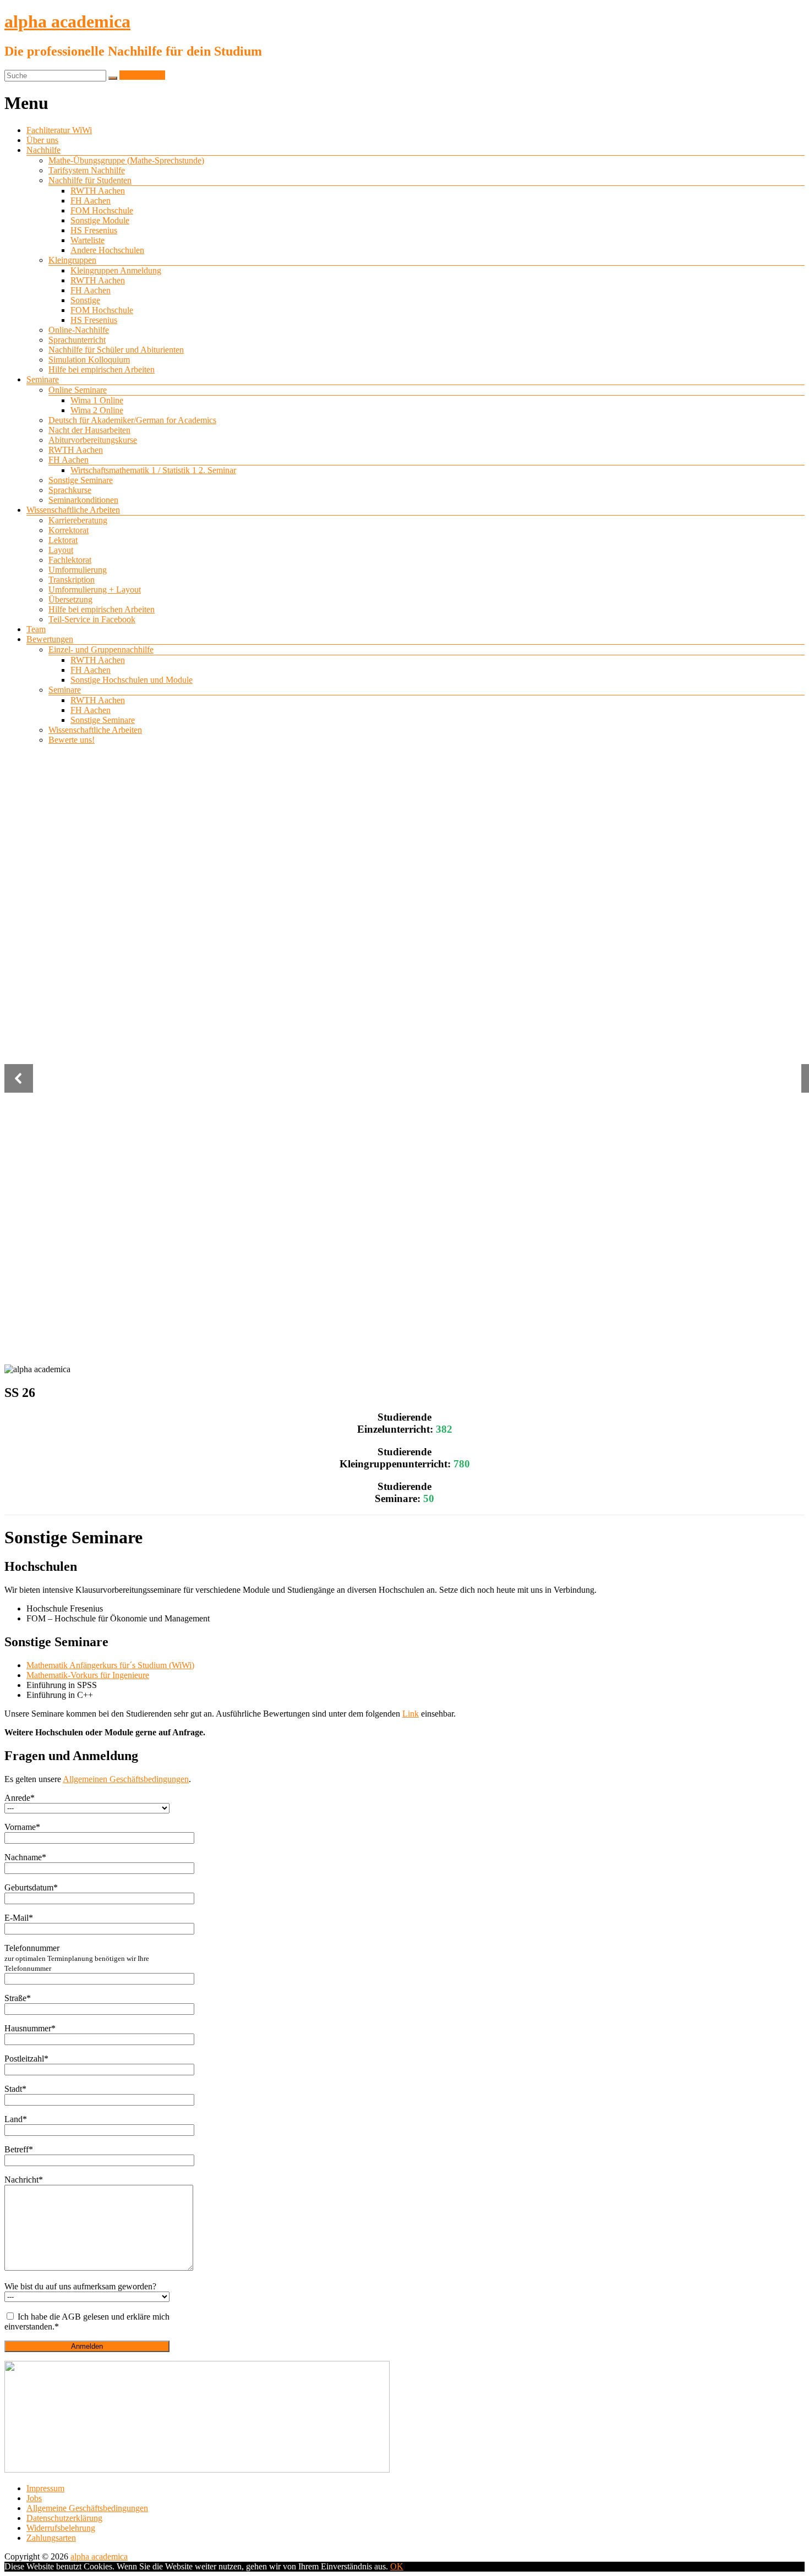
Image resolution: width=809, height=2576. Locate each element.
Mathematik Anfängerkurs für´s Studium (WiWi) (110, 1665)
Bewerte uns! (72, 740)
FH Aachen (91, 201)
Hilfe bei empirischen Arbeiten (102, 369)
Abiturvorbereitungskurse (93, 440)
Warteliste (88, 240)
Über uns (42, 140)
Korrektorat (69, 530)
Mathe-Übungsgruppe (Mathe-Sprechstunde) (126, 160)
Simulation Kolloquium (89, 360)
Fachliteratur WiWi (59, 130)
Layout (61, 550)
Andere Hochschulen (107, 250)
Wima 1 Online (97, 400)
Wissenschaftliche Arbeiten (73, 510)
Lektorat (63, 540)
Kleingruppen (72, 260)
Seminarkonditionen (83, 500)
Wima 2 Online (97, 410)
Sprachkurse (70, 490)
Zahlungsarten (51, 2538)
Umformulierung (78, 570)
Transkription (72, 580)
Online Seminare (78, 390)
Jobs (34, 2498)
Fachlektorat (70, 560)
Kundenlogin (142, 75)
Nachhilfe (43, 150)
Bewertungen (50, 639)
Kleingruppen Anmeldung (116, 270)
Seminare (43, 379)
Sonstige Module (100, 220)
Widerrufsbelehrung (61, 2528)
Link (411, 1714)
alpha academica (67, 21)
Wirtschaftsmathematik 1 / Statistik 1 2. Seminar (153, 470)
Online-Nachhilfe (79, 330)
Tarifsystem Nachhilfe (87, 170)
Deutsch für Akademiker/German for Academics (132, 420)
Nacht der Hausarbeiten (89, 430)
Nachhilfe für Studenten (90, 180)
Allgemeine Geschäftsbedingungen (87, 2508)
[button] (19, 1078)
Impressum (45, 2488)
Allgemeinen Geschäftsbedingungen (126, 1779)
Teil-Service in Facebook (92, 619)
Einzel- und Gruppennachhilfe (101, 650)
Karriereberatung (78, 520)
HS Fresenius (94, 230)
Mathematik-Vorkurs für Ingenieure (88, 1675)
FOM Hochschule (102, 210)
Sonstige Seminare (81, 480)
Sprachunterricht (77, 340)
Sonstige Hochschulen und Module (132, 680)
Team (36, 629)
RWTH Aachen (98, 191)
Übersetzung (70, 599)
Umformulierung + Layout (95, 590)
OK (397, 2566)
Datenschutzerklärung (64, 2518)
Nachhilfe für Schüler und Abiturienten (116, 350)
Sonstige (85, 300)
